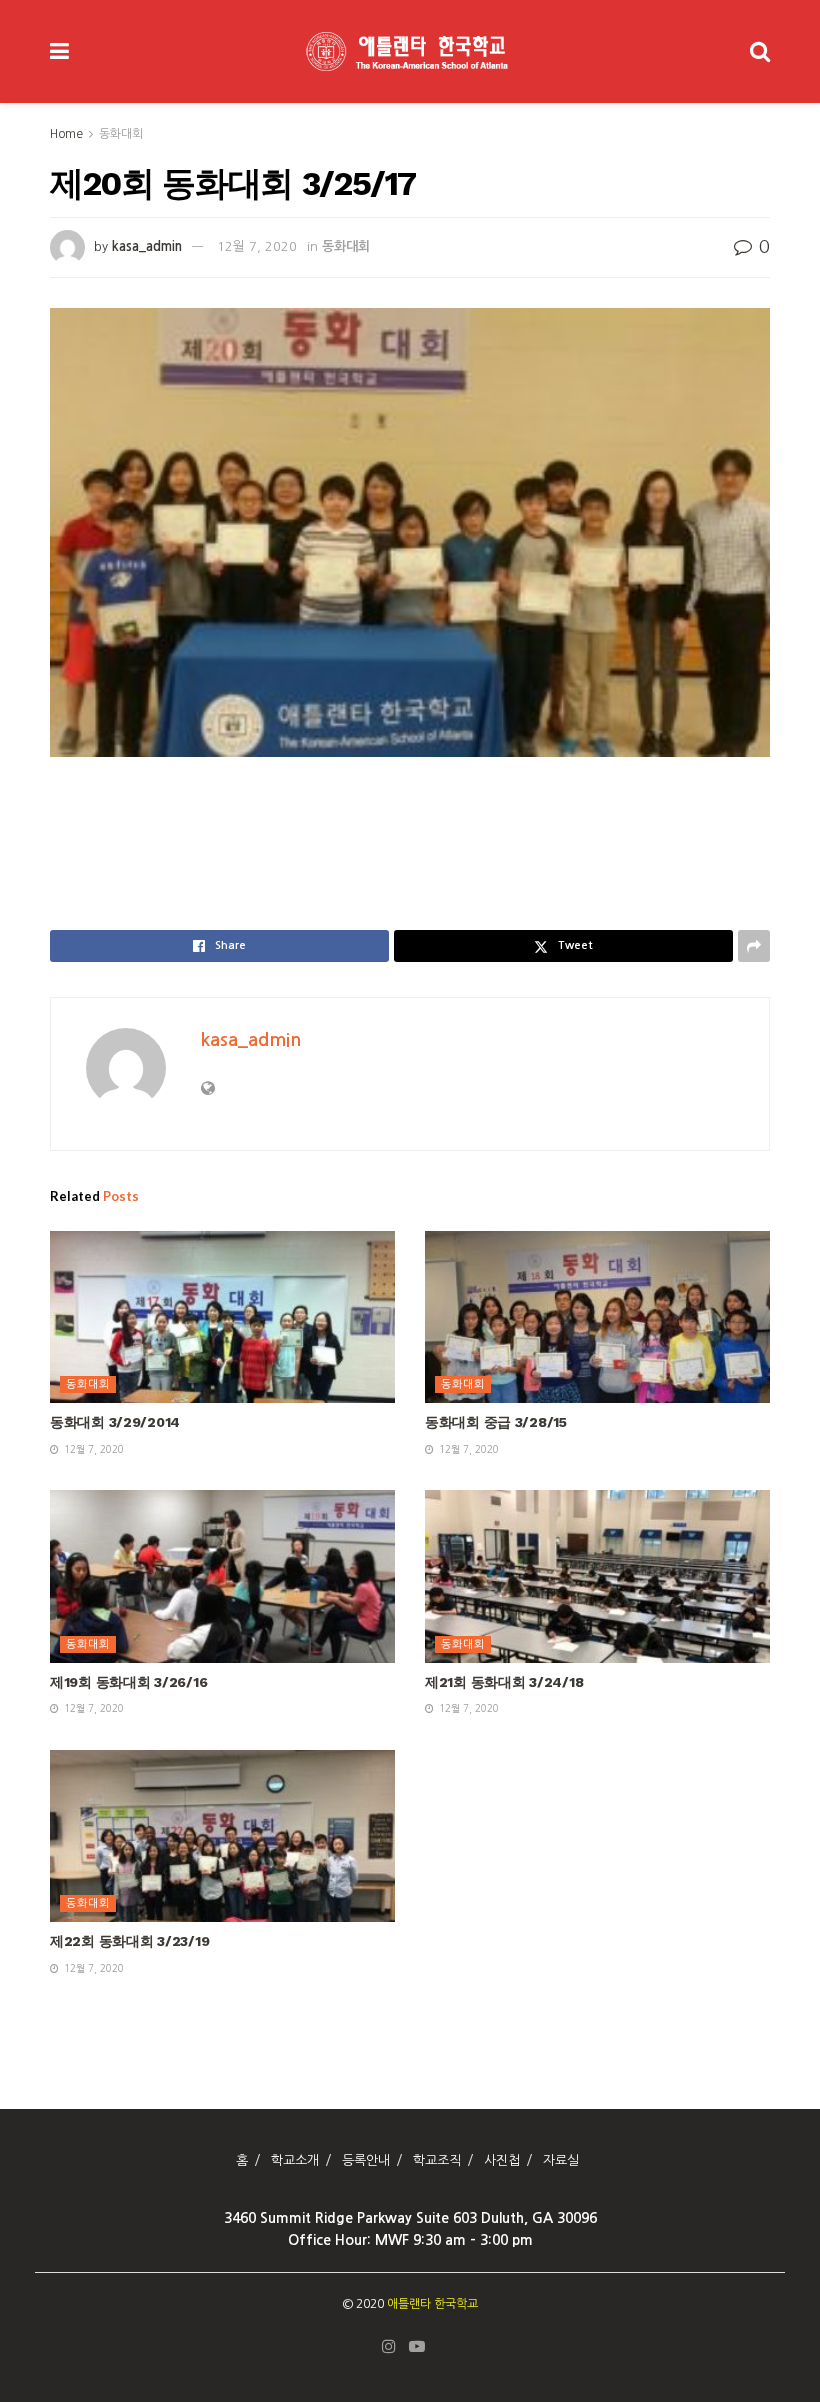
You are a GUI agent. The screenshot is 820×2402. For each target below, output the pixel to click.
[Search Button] (760, 51)
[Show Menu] (59, 51)
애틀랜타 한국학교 (432, 2304)
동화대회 (121, 134)
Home (66, 134)
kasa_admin (147, 246)
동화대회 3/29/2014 (115, 1422)
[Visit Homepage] (409, 52)
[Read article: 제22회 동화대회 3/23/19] (222, 1836)
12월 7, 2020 (257, 246)
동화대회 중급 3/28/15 (496, 1422)
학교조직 (437, 2160)
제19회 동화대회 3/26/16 (128, 1682)
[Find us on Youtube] (417, 2347)
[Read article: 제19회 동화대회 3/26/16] (222, 1576)
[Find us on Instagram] (389, 2347)
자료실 (561, 2160)
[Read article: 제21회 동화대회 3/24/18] (597, 1576)
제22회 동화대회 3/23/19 (129, 1941)
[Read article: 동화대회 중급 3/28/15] (597, 1317)
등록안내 (366, 2160)
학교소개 (295, 2160)
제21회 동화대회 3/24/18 (504, 1682)
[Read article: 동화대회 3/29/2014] (222, 1317)
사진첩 (502, 2160)
